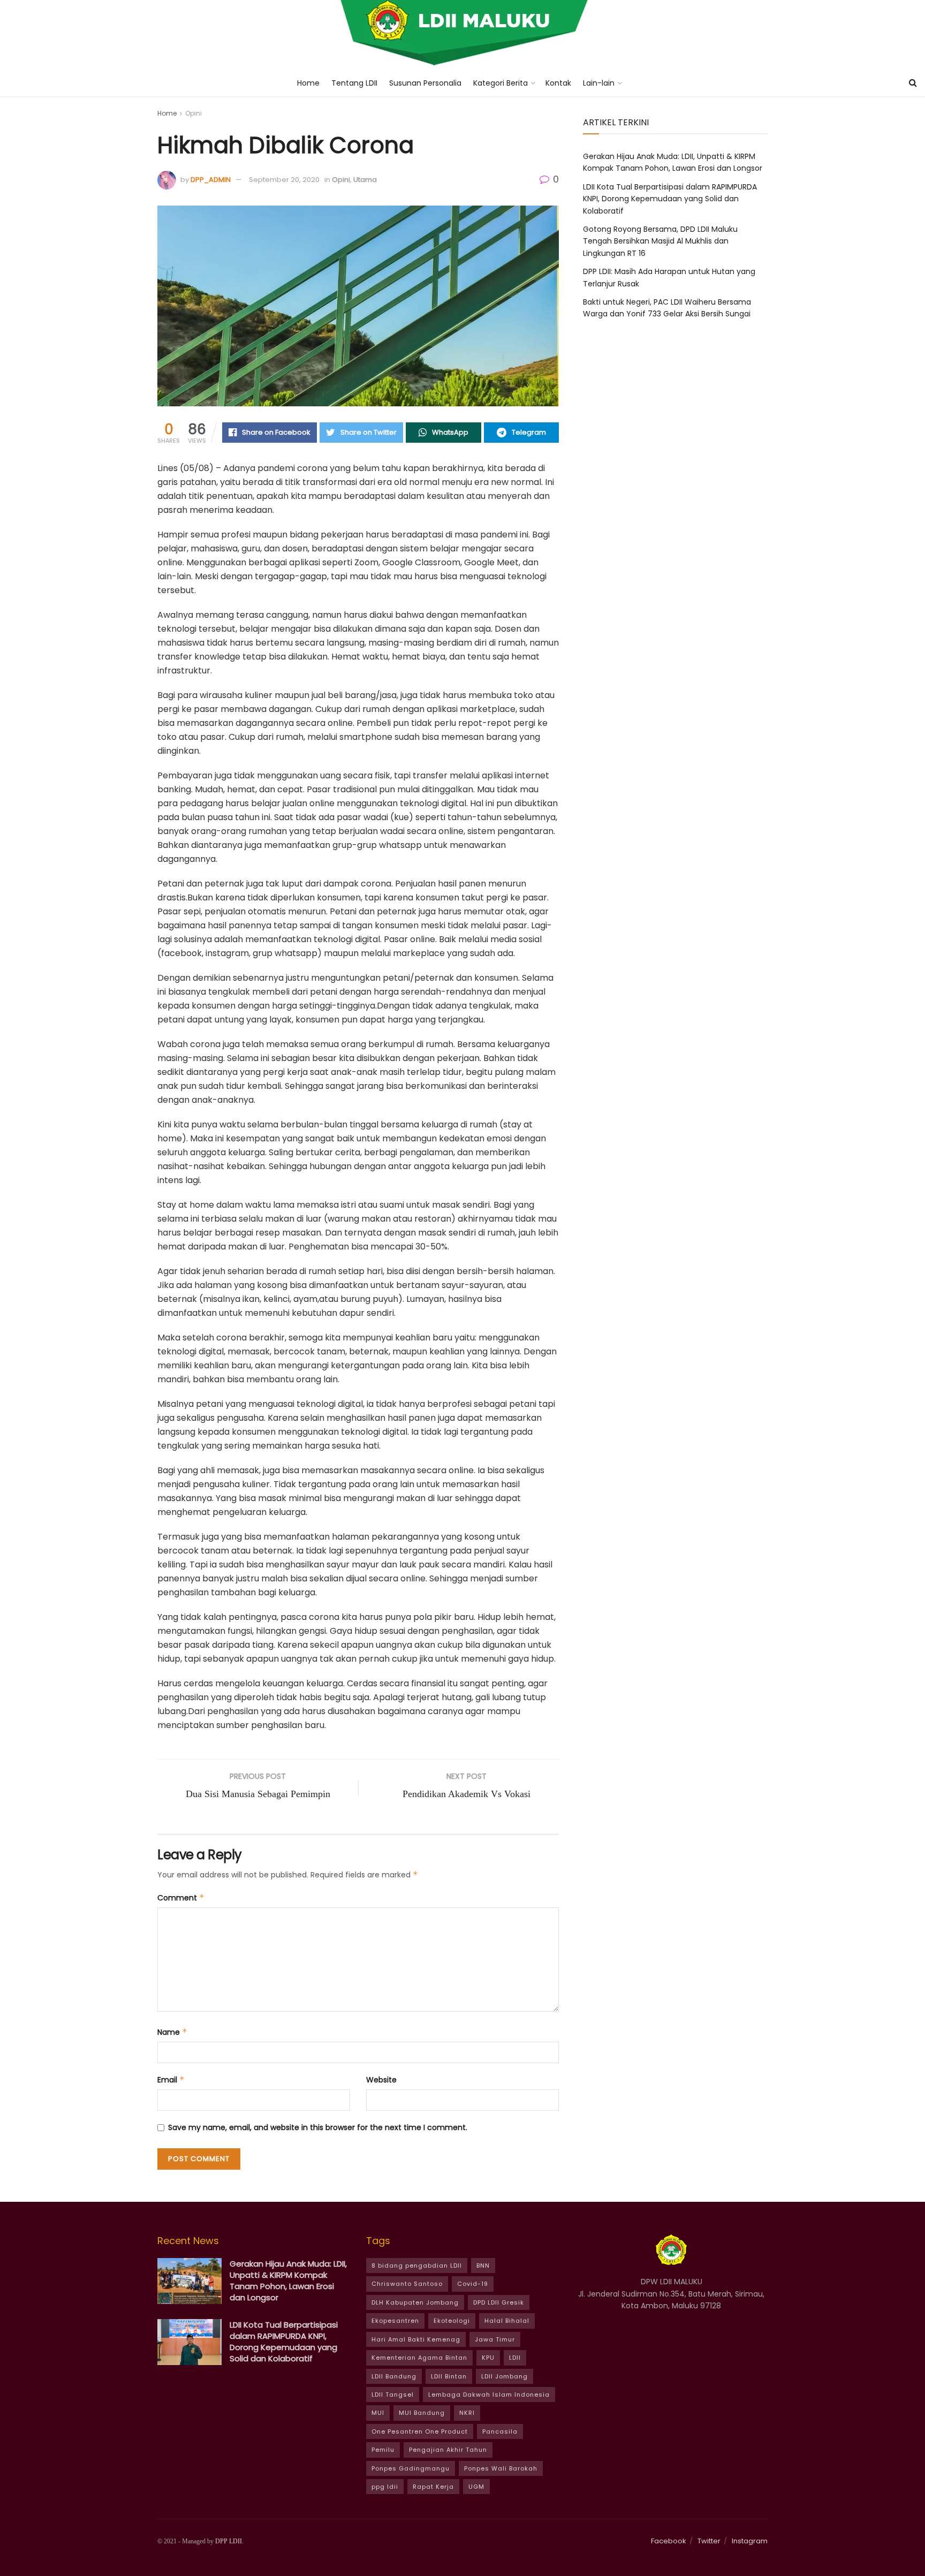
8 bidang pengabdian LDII (417, 2266)
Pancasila (500, 2431)
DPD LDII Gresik (499, 2302)
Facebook (669, 2541)
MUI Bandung (422, 2413)
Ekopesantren (395, 2321)
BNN (483, 2266)
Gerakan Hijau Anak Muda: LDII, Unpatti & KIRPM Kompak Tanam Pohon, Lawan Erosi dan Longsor (288, 2280)
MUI (378, 2413)
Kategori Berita (501, 83)
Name (172, 2032)
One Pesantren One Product (420, 2431)
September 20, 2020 (284, 180)
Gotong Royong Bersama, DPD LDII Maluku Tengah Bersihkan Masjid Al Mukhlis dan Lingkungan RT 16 (660, 241)
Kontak (558, 83)
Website (381, 2080)
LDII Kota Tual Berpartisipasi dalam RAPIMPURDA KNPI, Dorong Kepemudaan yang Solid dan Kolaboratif (670, 199)
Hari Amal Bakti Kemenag (416, 2339)
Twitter (709, 2541)
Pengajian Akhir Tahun (448, 2450)
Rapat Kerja (433, 2487)
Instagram (750, 2541)
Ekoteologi (452, 2321)
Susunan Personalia (425, 83)
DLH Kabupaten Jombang (415, 2302)
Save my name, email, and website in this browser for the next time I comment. (318, 2127)
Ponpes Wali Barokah (501, 2468)
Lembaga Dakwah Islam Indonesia (489, 2395)
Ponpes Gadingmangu (411, 2468)
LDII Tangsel (393, 2395)
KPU (488, 2358)
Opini (194, 113)
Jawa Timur (495, 2339)
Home (308, 83)
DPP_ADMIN (211, 180)
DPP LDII (229, 2541)
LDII (515, 2358)
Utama (365, 180)
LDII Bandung (394, 2376)
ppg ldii (385, 2487)
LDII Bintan (449, 2376)
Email (171, 2080)
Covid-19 (473, 2284)
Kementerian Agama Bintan (419, 2358)
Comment (181, 1898)
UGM (476, 2487)
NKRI (467, 2413)
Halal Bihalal (507, 2321)
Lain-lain (599, 83)
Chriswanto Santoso (407, 2284)
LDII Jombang (505, 2376)
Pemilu (383, 2450)
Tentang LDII (354, 83)
